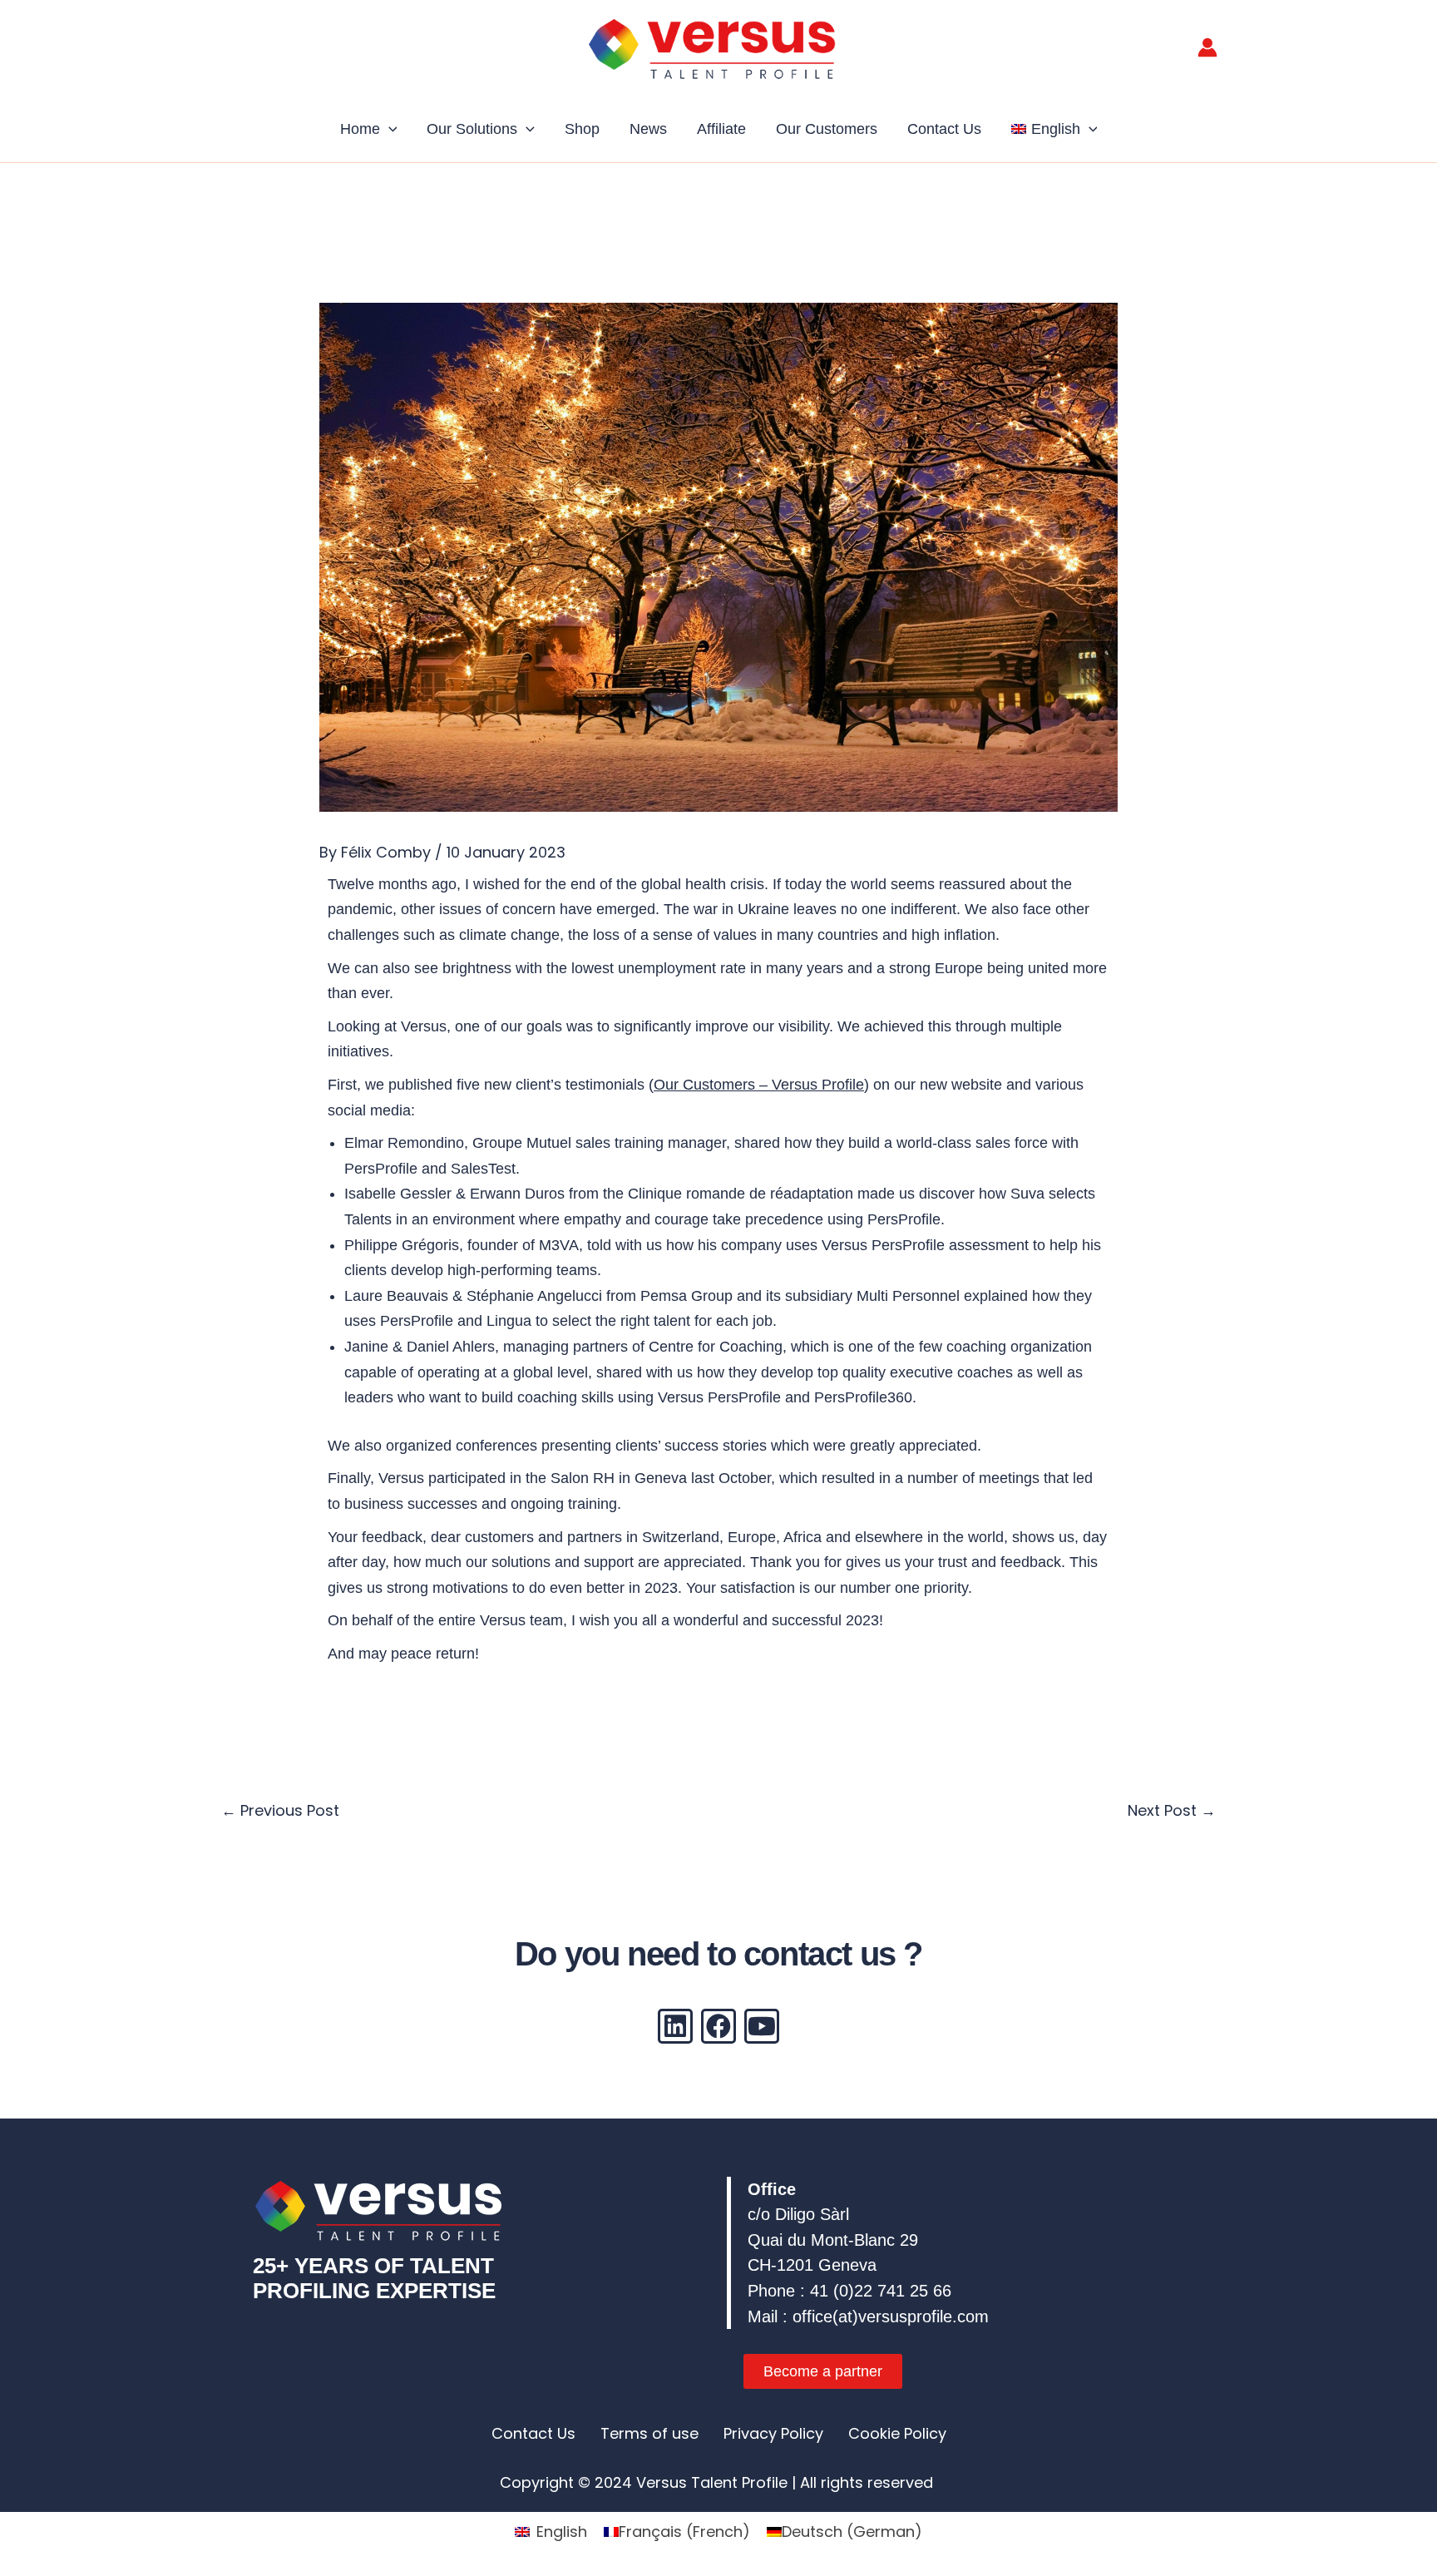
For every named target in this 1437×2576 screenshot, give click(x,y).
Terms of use (649, 2433)
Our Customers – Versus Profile (759, 1085)
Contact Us (944, 129)
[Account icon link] (1207, 47)
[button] (389, 129)
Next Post (1172, 1810)
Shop (582, 129)
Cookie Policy (897, 2433)
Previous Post (280, 1810)
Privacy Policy (773, 2433)
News (648, 129)
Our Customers (827, 129)
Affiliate (721, 129)
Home (360, 129)
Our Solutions (472, 129)
